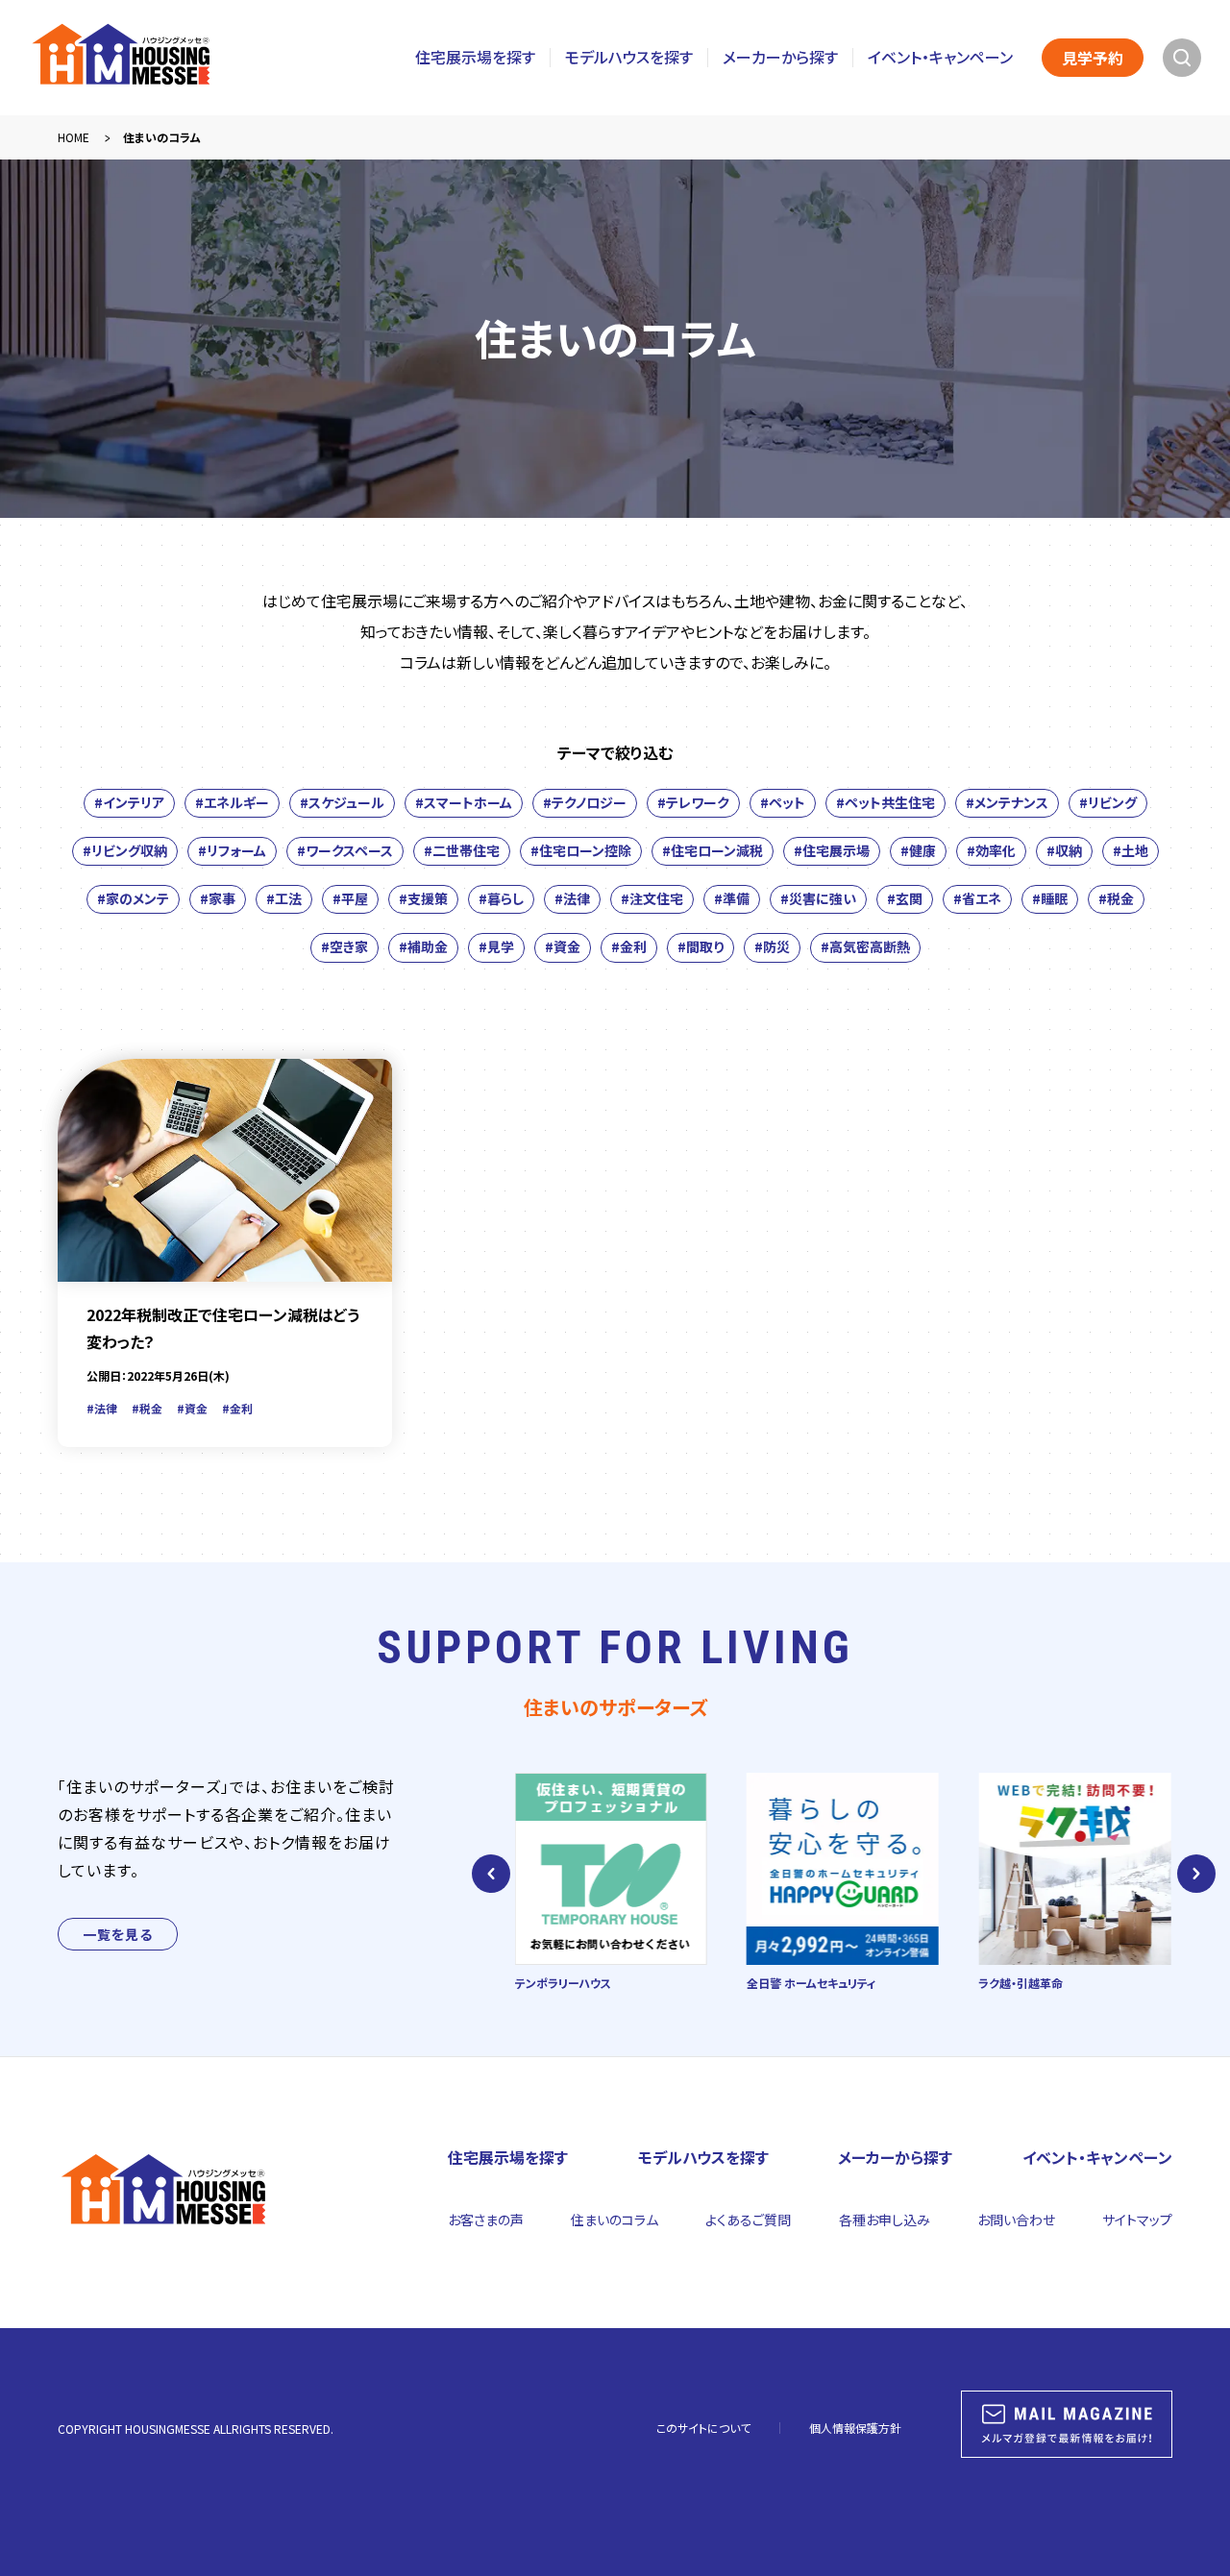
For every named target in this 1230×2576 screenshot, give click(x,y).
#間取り (701, 946)
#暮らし (501, 898)
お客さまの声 (486, 2220)
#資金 (563, 946)
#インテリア (129, 802)
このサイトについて (703, 2428)
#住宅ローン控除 (581, 850)
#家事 (218, 898)
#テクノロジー (585, 802)
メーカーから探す (780, 57)
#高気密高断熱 (865, 946)
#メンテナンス (1007, 802)
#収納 (1064, 850)
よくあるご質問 (748, 2220)
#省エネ (977, 898)
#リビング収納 (125, 850)
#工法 (284, 898)
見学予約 (1093, 58)
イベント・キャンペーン (940, 57)
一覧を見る (118, 1934)
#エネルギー (232, 802)
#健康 (918, 850)
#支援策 (423, 898)
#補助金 (423, 946)
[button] (491, 1874)
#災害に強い (818, 898)
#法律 (572, 898)
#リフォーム (232, 850)
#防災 (772, 946)
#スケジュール (342, 802)
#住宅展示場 (832, 850)
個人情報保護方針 (855, 2428)
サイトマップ (1137, 2220)
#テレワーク (693, 802)
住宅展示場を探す (475, 57)
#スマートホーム (464, 802)
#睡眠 (1050, 898)
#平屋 (350, 898)
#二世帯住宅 (462, 850)
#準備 (732, 898)
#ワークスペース (345, 850)
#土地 (1131, 850)
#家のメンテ (133, 898)
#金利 (629, 946)
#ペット (783, 802)
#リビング (1108, 802)
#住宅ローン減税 (713, 850)
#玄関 (905, 898)
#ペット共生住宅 (886, 802)
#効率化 (991, 850)
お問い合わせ (1016, 2220)
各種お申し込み (885, 2220)
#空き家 (344, 946)
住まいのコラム (615, 2220)
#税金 (1116, 898)
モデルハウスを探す (629, 57)
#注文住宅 (652, 898)
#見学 (496, 946)
